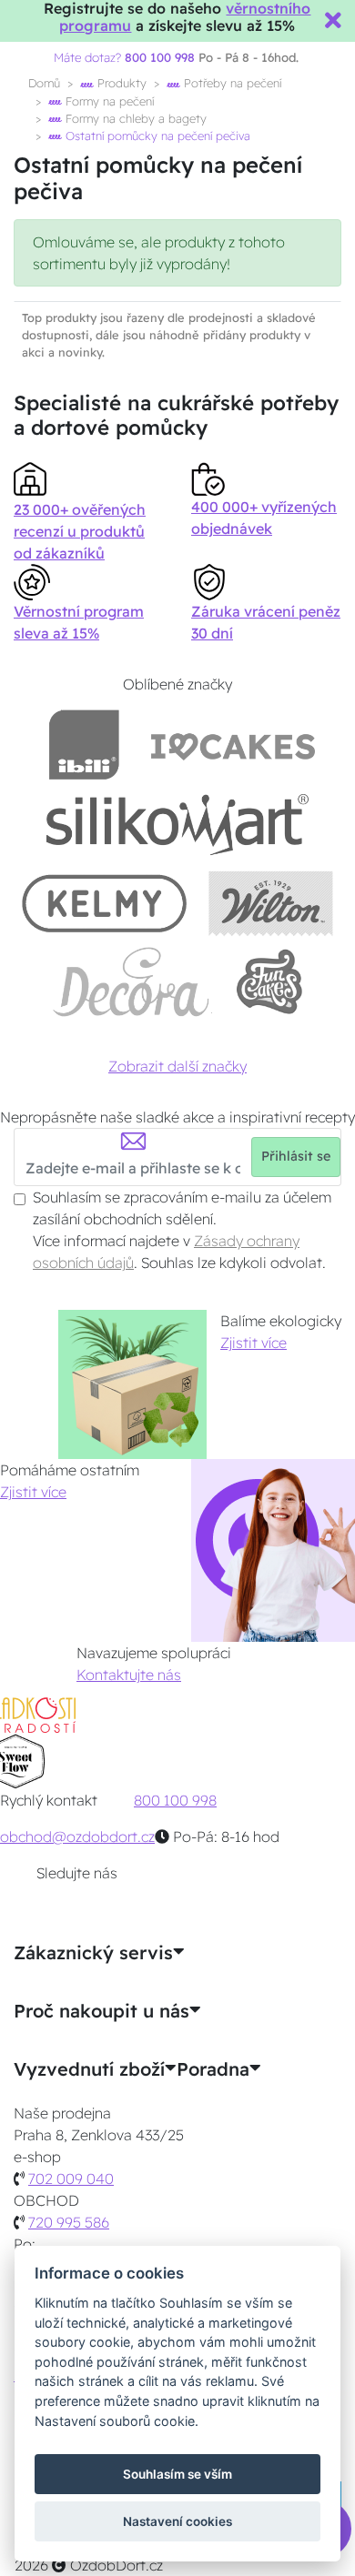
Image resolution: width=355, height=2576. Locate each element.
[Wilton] (271, 903)
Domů (44, 83)
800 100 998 (175, 1800)
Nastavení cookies (177, 2521)
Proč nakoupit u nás (101, 2011)
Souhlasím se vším (177, 2474)
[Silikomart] (178, 824)
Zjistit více (254, 1343)
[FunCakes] (269, 982)
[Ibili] (84, 745)
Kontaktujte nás (129, 1675)
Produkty (120, 83)
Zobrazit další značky (177, 1066)
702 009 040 (71, 2179)
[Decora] (132, 982)
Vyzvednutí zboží (89, 2069)
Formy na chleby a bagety (134, 118)
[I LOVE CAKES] (233, 745)
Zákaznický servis (93, 1953)
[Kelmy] (105, 903)
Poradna (213, 2069)
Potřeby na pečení (231, 83)
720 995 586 (69, 2222)
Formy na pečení (108, 101)
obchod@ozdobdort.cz (77, 1836)
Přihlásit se (296, 1156)
